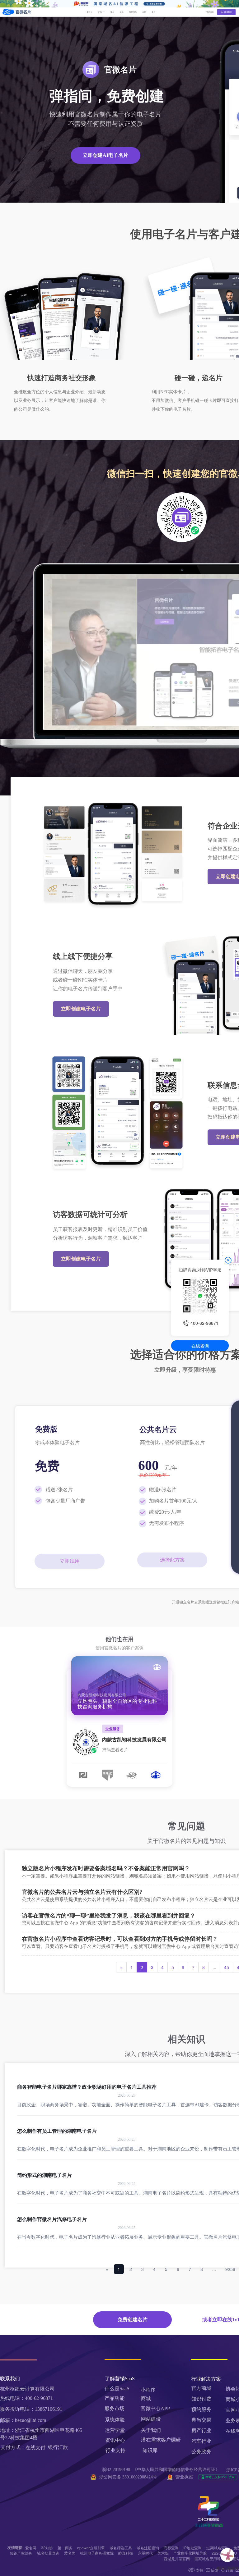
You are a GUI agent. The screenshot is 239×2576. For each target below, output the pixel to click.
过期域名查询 (218, 2548)
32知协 (47, 2548)
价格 (122, 12)
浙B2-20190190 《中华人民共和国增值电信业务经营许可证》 (161, 2470)
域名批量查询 (48, 2553)
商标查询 (171, 2548)
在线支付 (35, 2448)
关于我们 (151, 2430)
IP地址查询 (192, 2548)
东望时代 (145, 2553)
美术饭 (163, 2553)
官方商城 (201, 2388)
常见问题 (133, 12)
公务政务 (201, 2452)
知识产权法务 (21, 2553)
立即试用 (70, 1561)
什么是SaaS (117, 2389)
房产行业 (201, 2430)
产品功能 (115, 2398)
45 (227, 1967)
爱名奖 (70, 2553)
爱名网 (31, 2548)
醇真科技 (126, 2553)
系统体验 (115, 2420)
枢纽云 (90, 12)
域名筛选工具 (121, 2548)
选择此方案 (172, 1560)
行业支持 (115, 2450)
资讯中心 (115, 2440)
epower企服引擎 (91, 2548)
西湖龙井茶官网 (177, 2558)
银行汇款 (58, 2447)
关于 (153, 12)
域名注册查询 (148, 2548)
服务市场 (115, 2408)
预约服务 (201, 2409)
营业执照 (184, 2477)
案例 (112, 12)
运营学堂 (115, 2430)
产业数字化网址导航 (190, 2553)
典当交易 (201, 2420)
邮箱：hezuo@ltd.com (23, 2420)
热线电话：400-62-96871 (26, 2398)
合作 (144, 12)
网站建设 (151, 2419)
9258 (230, 2269)
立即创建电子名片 (81, 1009)
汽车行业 (201, 2441)
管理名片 (210, 12)
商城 (146, 2398)
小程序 (148, 2390)
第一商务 (65, 2548)
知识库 (150, 2450)
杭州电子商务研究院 (97, 2553)
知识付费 (201, 2399)
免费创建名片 (133, 2320)
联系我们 (228, 12)
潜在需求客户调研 (162, 2440)
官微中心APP (155, 2408)
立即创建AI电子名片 (105, 155)
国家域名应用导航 (209, 2558)
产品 (100, 12)
